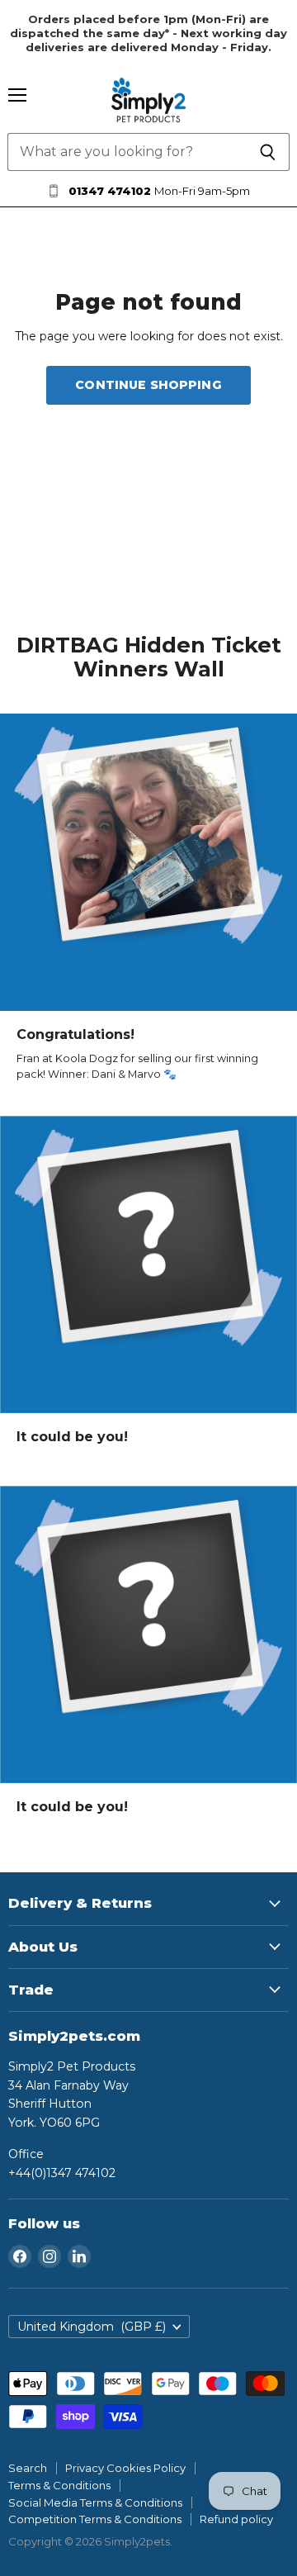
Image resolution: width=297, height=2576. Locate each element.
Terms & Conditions (59, 2485)
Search (28, 2468)
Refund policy (236, 2519)
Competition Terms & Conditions (95, 2519)
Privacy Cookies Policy (125, 2468)
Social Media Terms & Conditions (95, 2502)
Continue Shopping (148, 385)
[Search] (268, 152)
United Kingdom (92, 2327)
